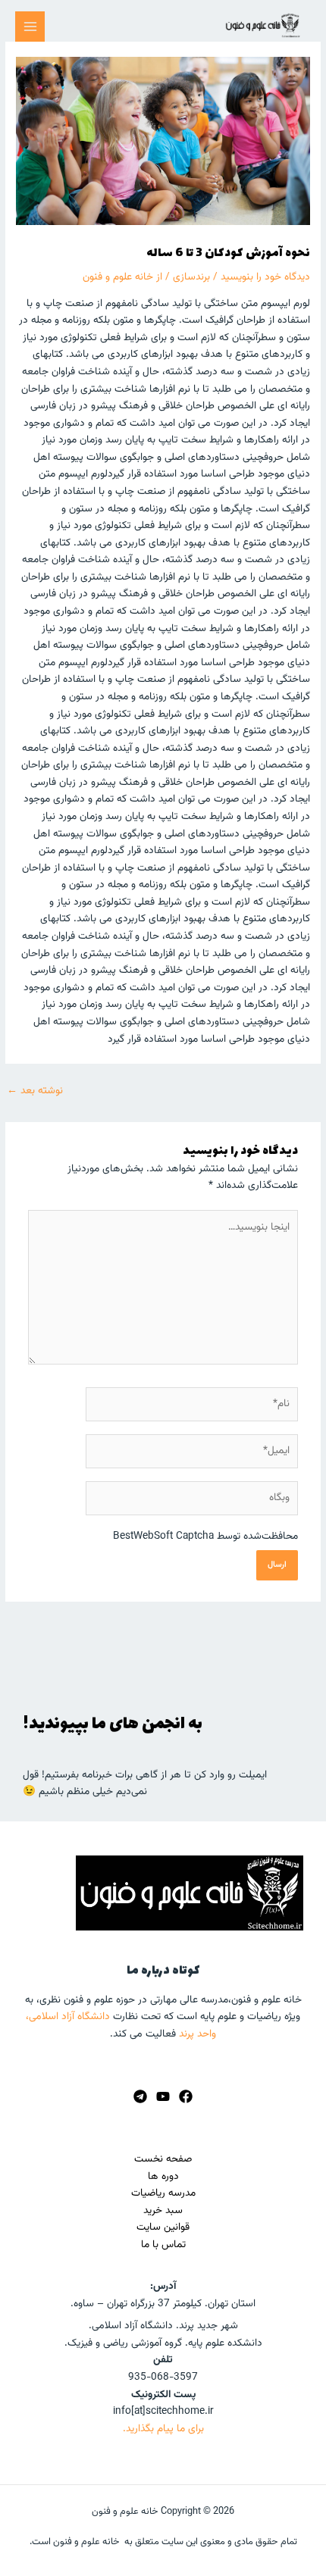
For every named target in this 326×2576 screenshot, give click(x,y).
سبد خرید (163, 2210)
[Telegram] (140, 2096)
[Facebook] (186, 2096)
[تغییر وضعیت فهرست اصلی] (30, 26)
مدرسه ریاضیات (163, 2193)
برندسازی (191, 277)
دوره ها (163, 2176)
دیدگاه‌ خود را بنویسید (265, 277)
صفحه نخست (163, 2159)
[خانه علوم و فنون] (262, 25)
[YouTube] (163, 2096)
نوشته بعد (35, 1091)
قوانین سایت (163, 2227)
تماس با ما (163, 2245)
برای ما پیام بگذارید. (163, 2429)
